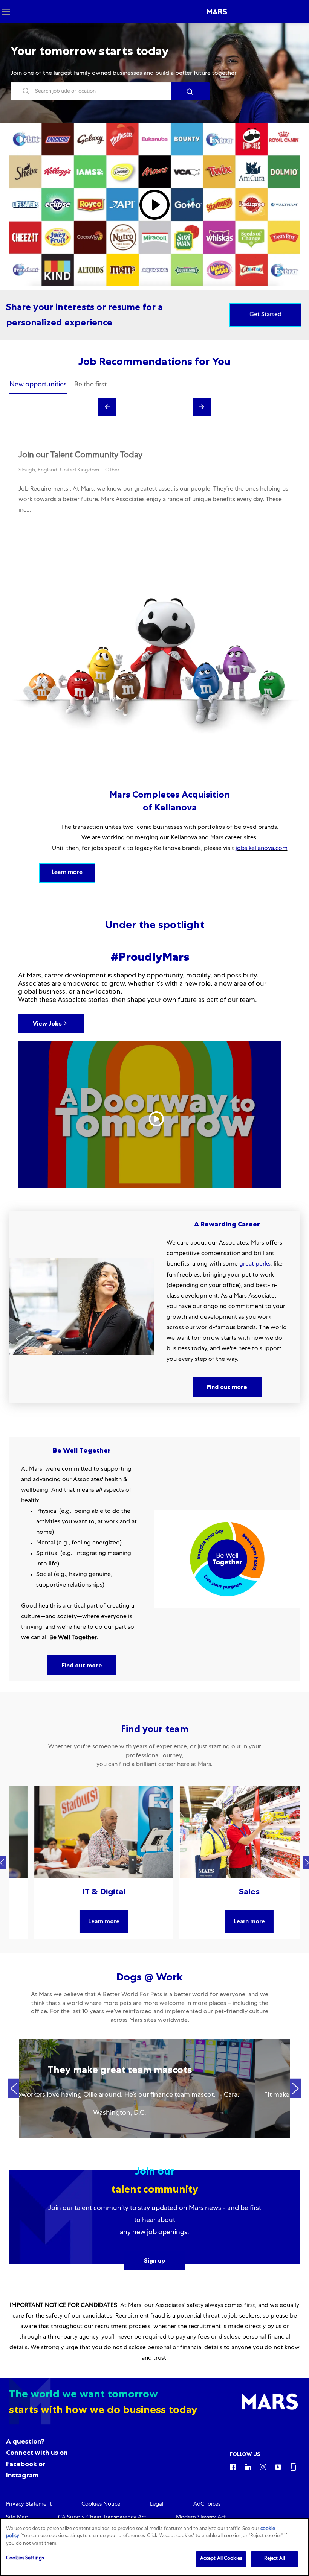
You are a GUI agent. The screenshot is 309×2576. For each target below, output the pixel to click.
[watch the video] (150, 1114)
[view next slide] (202, 407)
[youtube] (278, 2467)
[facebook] (233, 2467)
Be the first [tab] (90, 385)
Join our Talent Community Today (80, 456)
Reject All (275, 2559)
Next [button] (295, 2089)
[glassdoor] (293, 2467)
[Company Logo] (217, 12)
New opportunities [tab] (38, 385)
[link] (29, 2505)
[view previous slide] (107, 407)
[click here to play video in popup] (154, 205)
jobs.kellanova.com (262, 849)
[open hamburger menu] (6, 11)
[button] (190, 91)
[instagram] (263, 2467)
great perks (255, 1264)
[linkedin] (248, 2467)
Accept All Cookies (221, 2559)
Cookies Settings (25, 2559)
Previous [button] (14, 2089)
